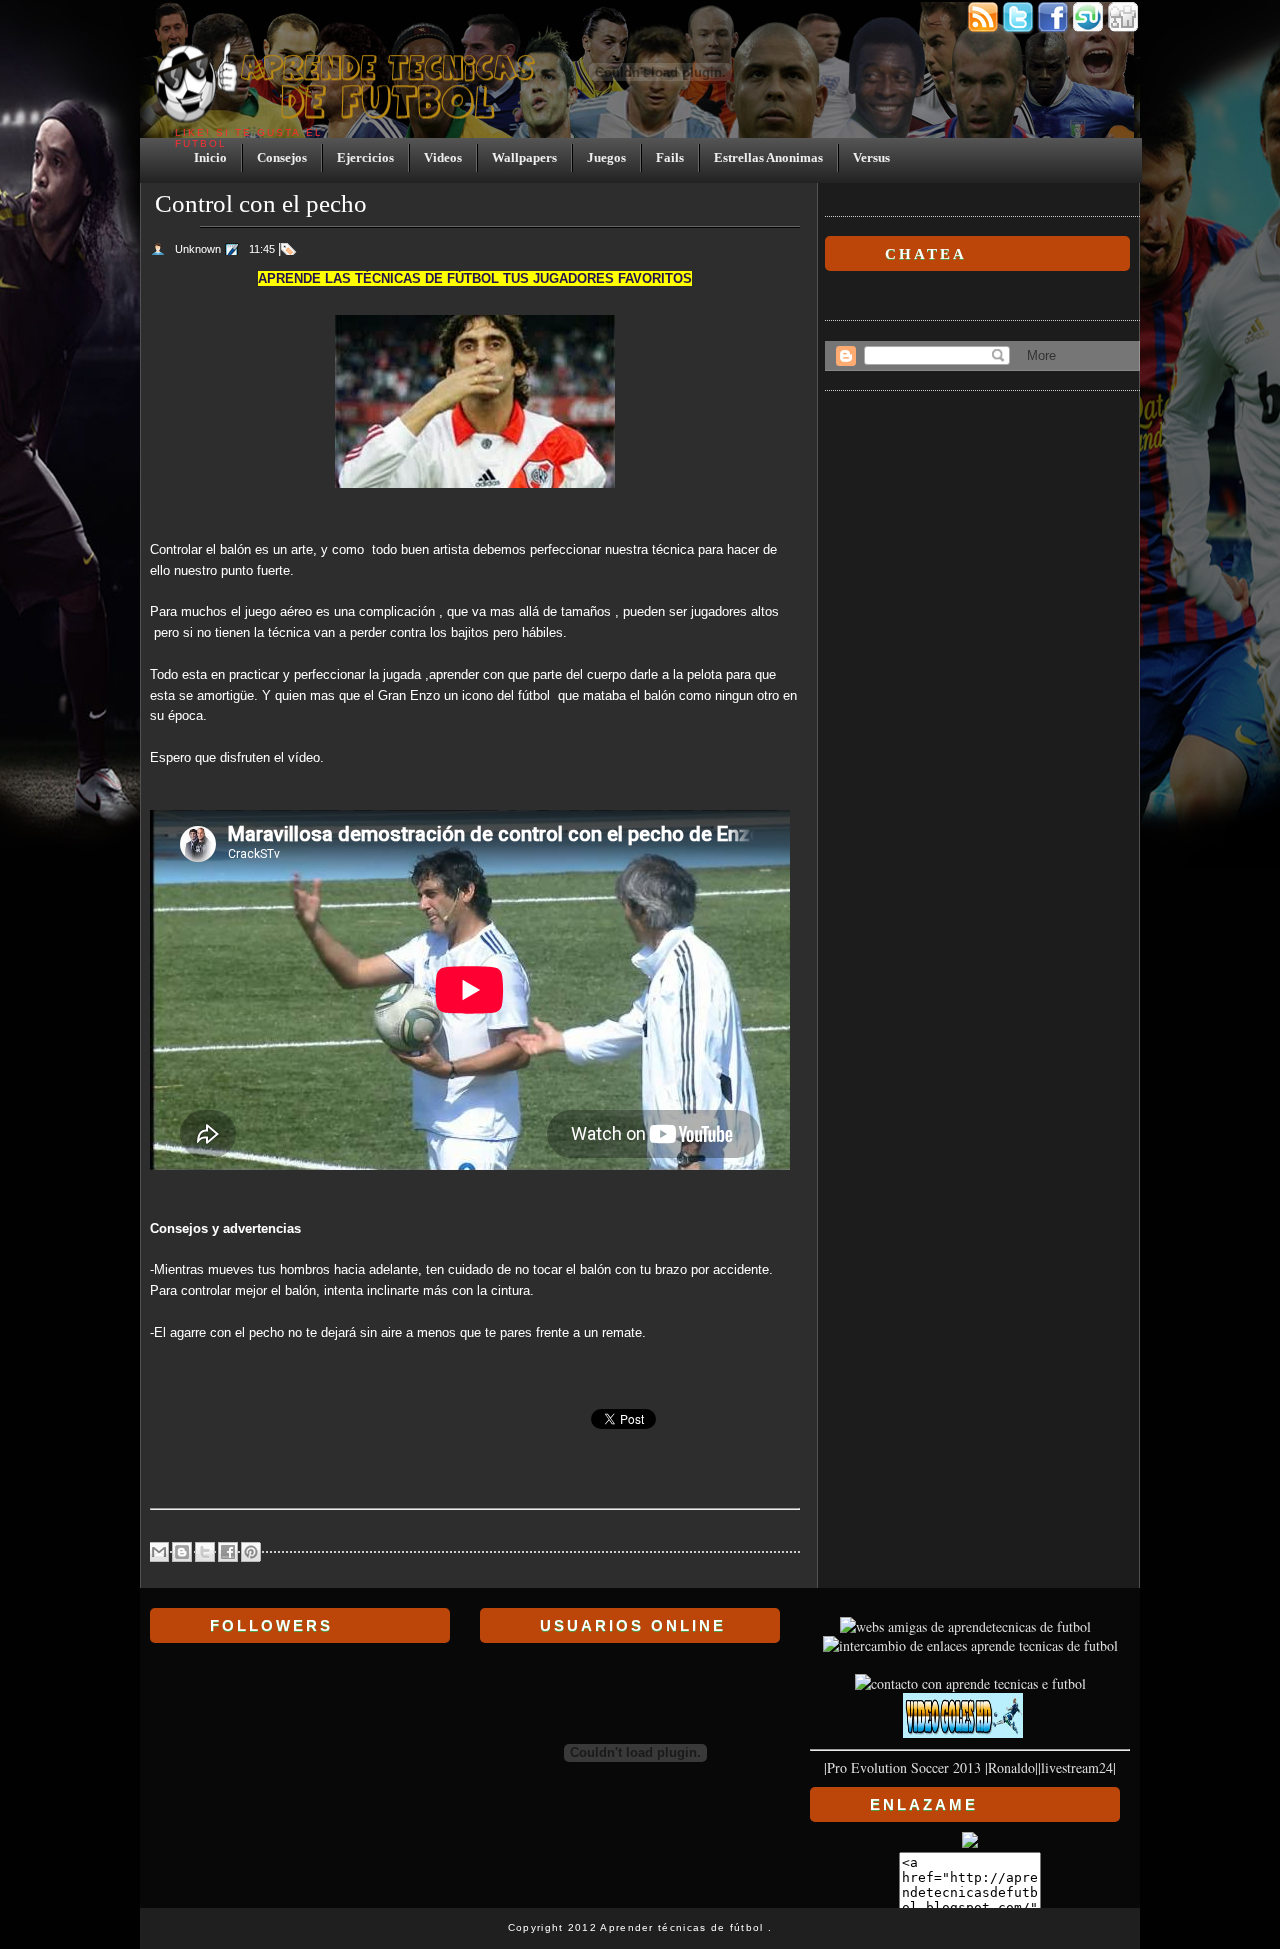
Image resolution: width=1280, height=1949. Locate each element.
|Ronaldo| (1011, 1767)
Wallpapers (524, 157)
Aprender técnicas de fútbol (683, 1927)
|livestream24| (1077, 1767)
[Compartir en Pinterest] (251, 1552)
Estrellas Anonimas (768, 157)
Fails (670, 157)
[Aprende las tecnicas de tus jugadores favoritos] (970, 1645)
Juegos (606, 157)
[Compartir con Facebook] (228, 1552)
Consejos (282, 157)
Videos (443, 157)
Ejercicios (365, 157)
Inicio (210, 157)
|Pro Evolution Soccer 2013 (902, 1767)
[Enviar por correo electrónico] (159, 1552)
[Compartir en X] (205, 1552)
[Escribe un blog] (182, 1552)
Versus (871, 157)
